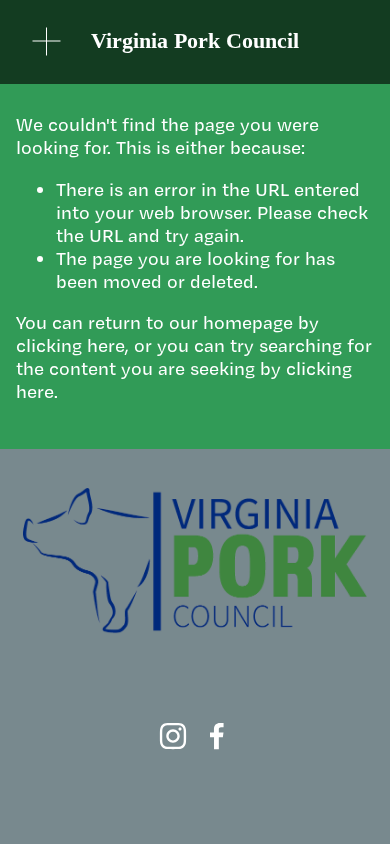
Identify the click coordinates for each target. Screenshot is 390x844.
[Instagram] (173, 736)
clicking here (70, 345)
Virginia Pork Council (195, 40)
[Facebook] (217, 736)
